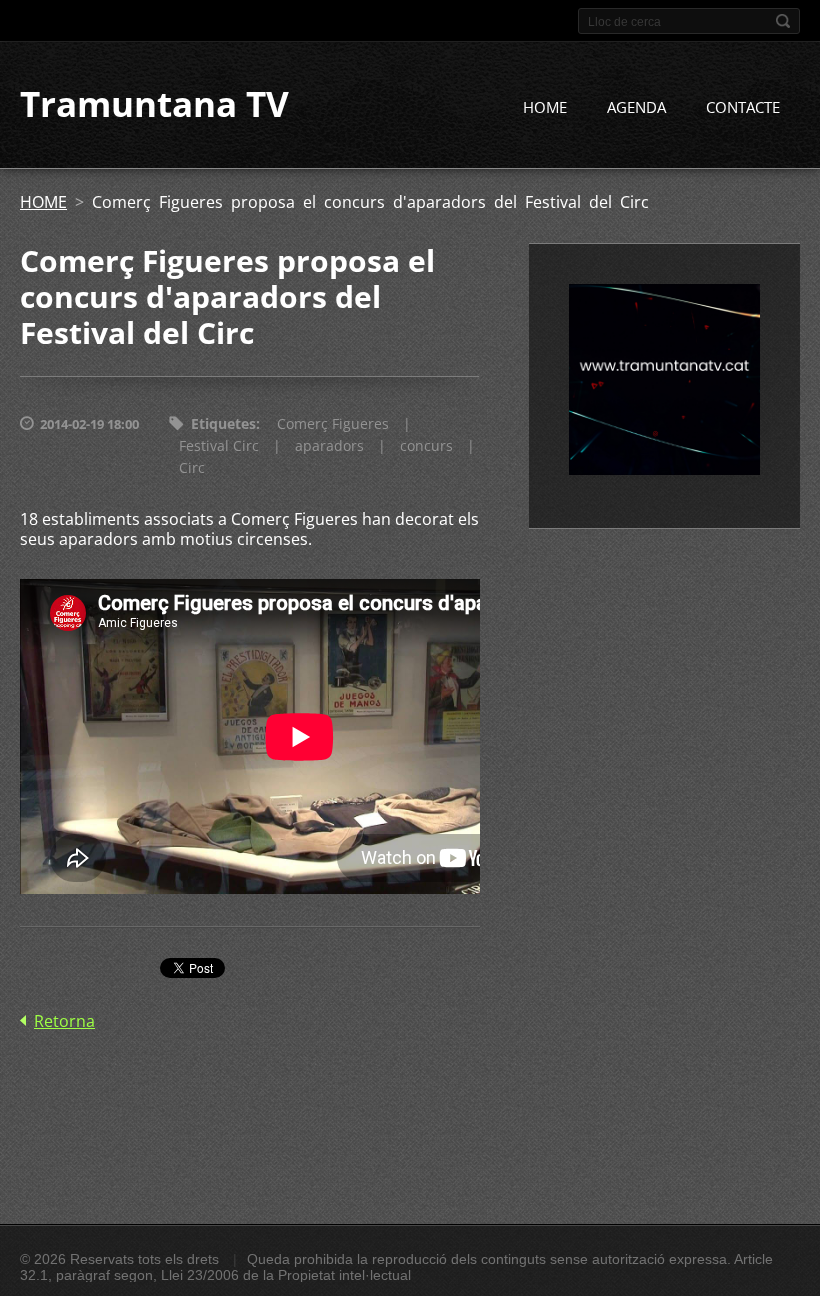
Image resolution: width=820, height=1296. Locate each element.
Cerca (783, 21)
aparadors (329, 445)
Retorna (64, 1021)
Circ (192, 467)
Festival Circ (219, 445)
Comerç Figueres (333, 423)
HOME (545, 107)
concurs (426, 445)
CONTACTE (743, 107)
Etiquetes (223, 423)
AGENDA (636, 107)
